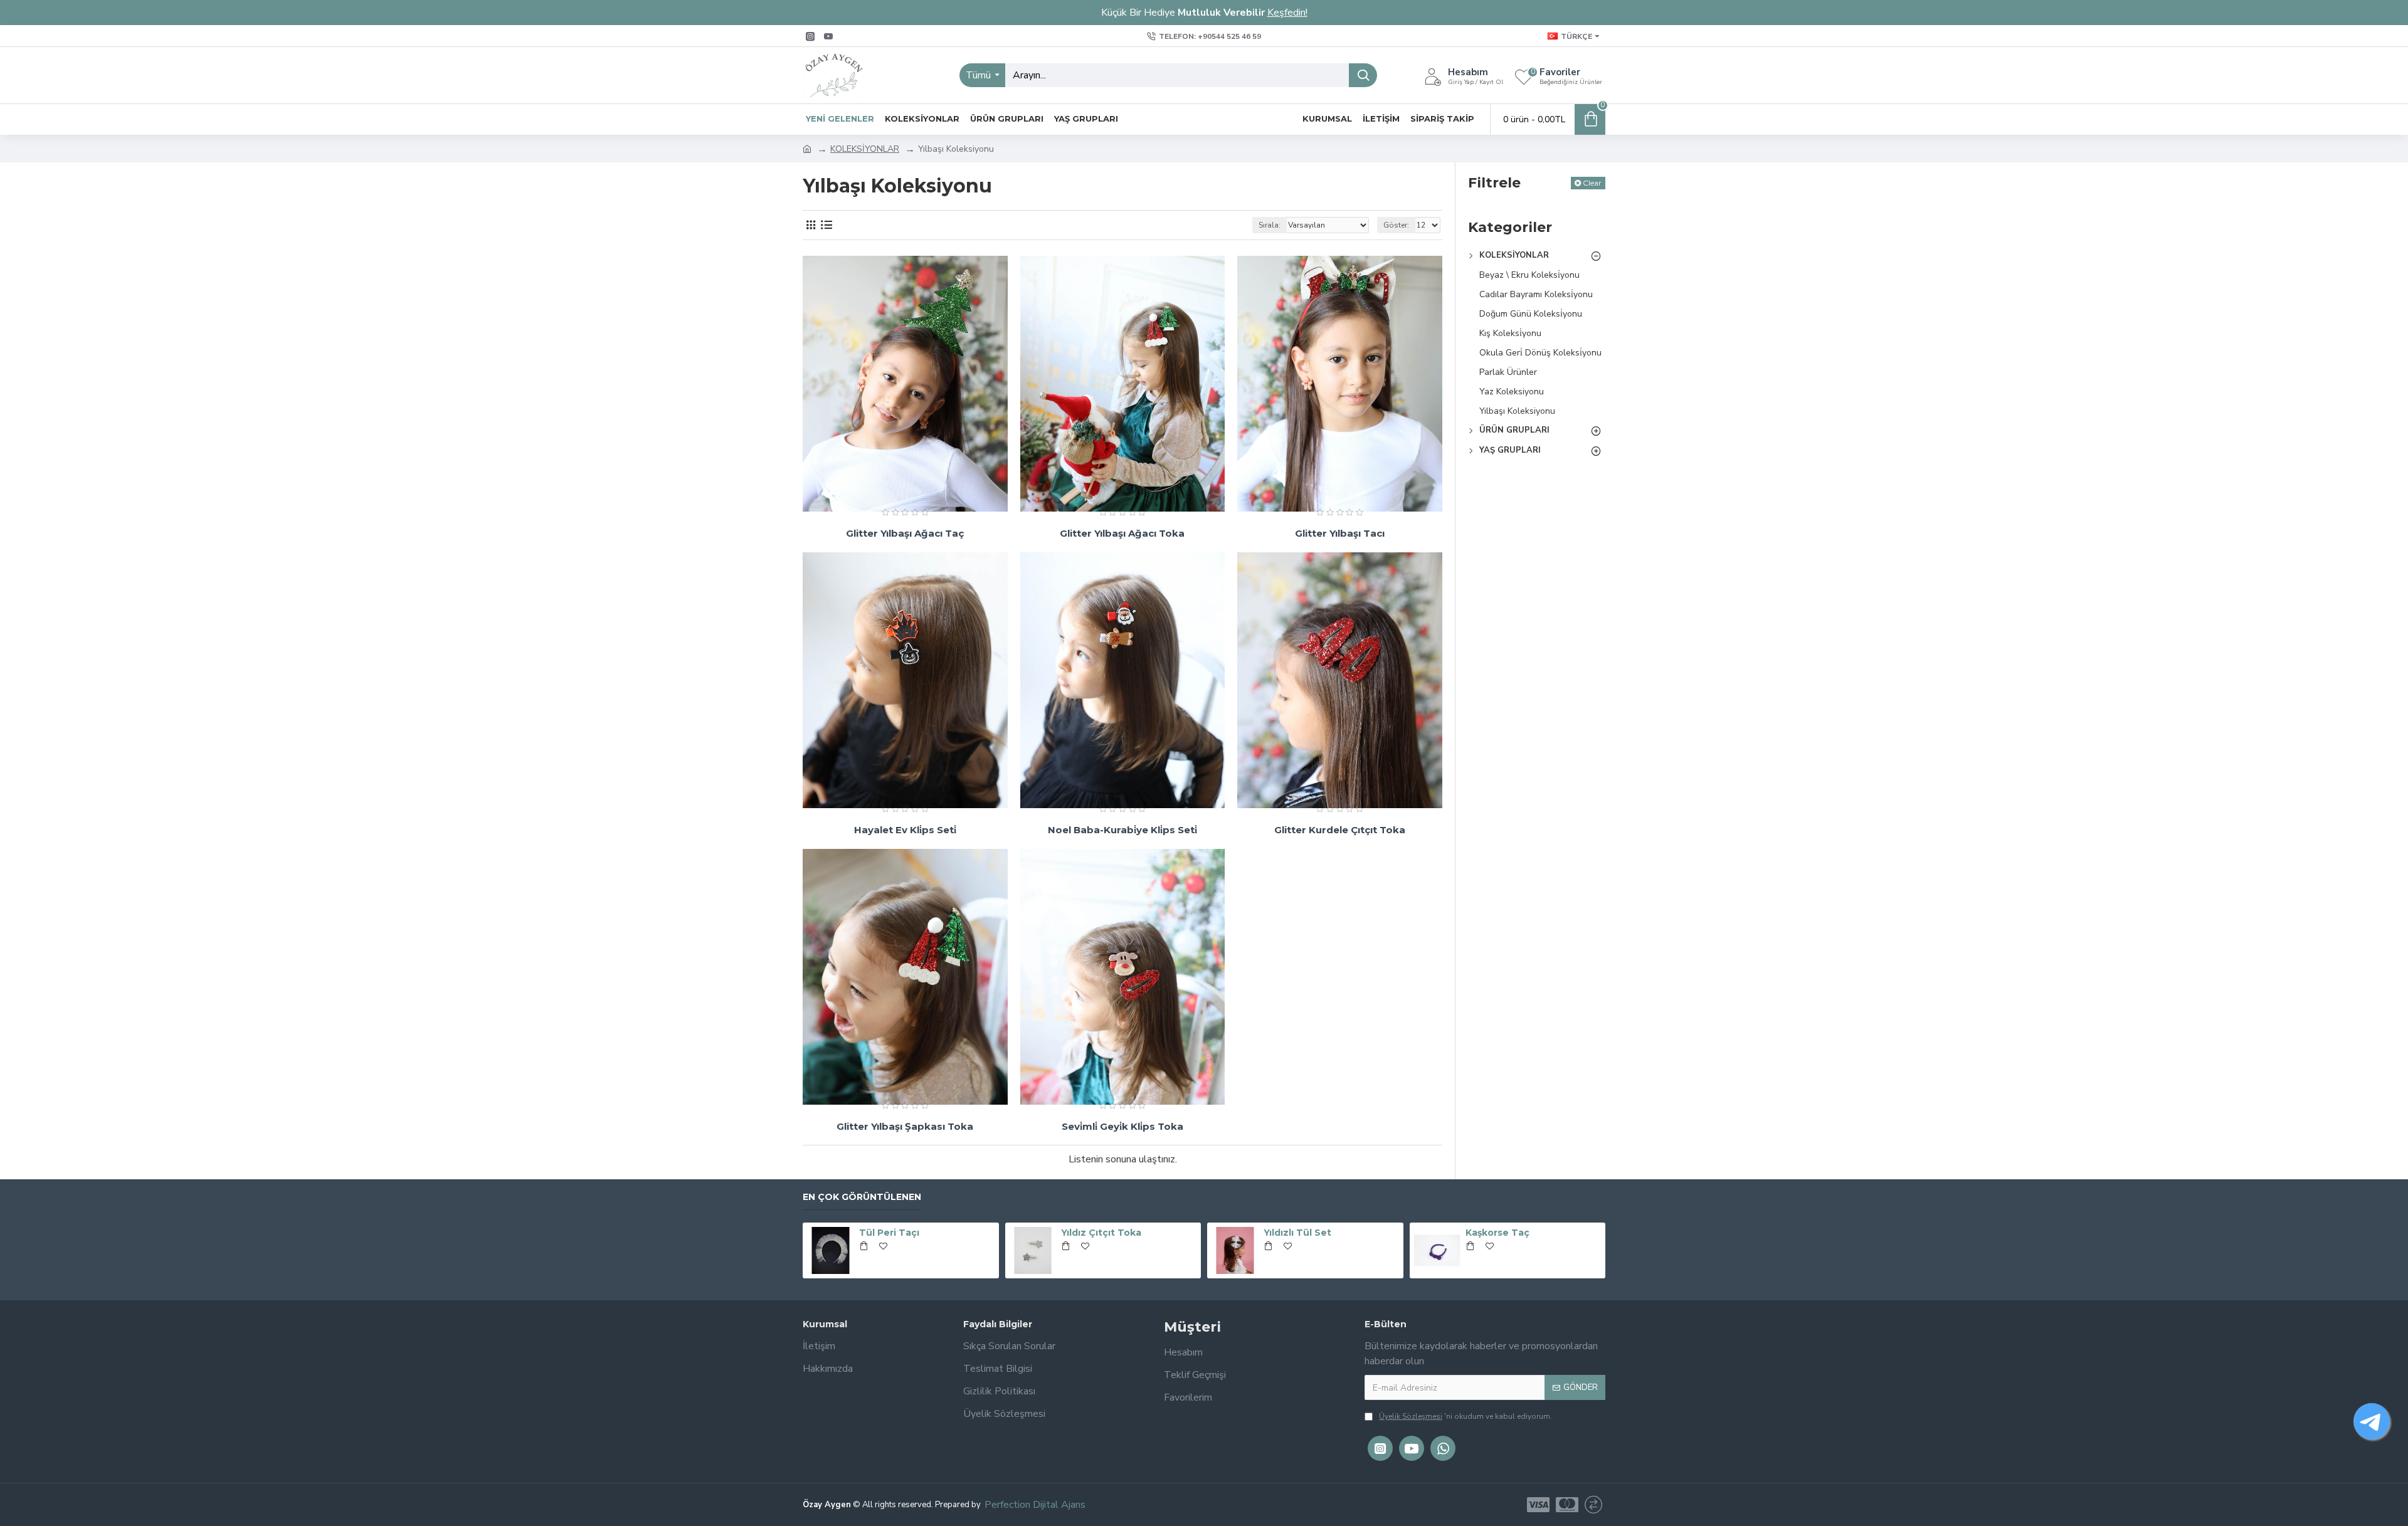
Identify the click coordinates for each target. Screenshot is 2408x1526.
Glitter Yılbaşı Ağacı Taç (905, 533)
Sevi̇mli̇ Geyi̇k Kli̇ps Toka (1122, 1126)
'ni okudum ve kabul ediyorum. (1465, 1416)
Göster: (1396, 225)
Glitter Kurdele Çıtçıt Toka (1340, 830)
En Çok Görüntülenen (862, 1197)
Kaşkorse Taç (1497, 1233)
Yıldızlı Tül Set (1297, 1233)
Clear (1592, 183)
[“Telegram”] (2372, 1421)
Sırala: (1270, 225)
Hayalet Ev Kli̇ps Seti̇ (905, 830)
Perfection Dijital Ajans (1035, 1505)
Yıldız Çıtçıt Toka (1101, 1233)
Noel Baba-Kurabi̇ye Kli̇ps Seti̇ (1122, 830)
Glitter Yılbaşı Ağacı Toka (1122, 533)
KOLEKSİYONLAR (865, 149)
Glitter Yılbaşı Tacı (1340, 533)
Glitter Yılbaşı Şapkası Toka (905, 1126)
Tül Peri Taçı (889, 1233)
